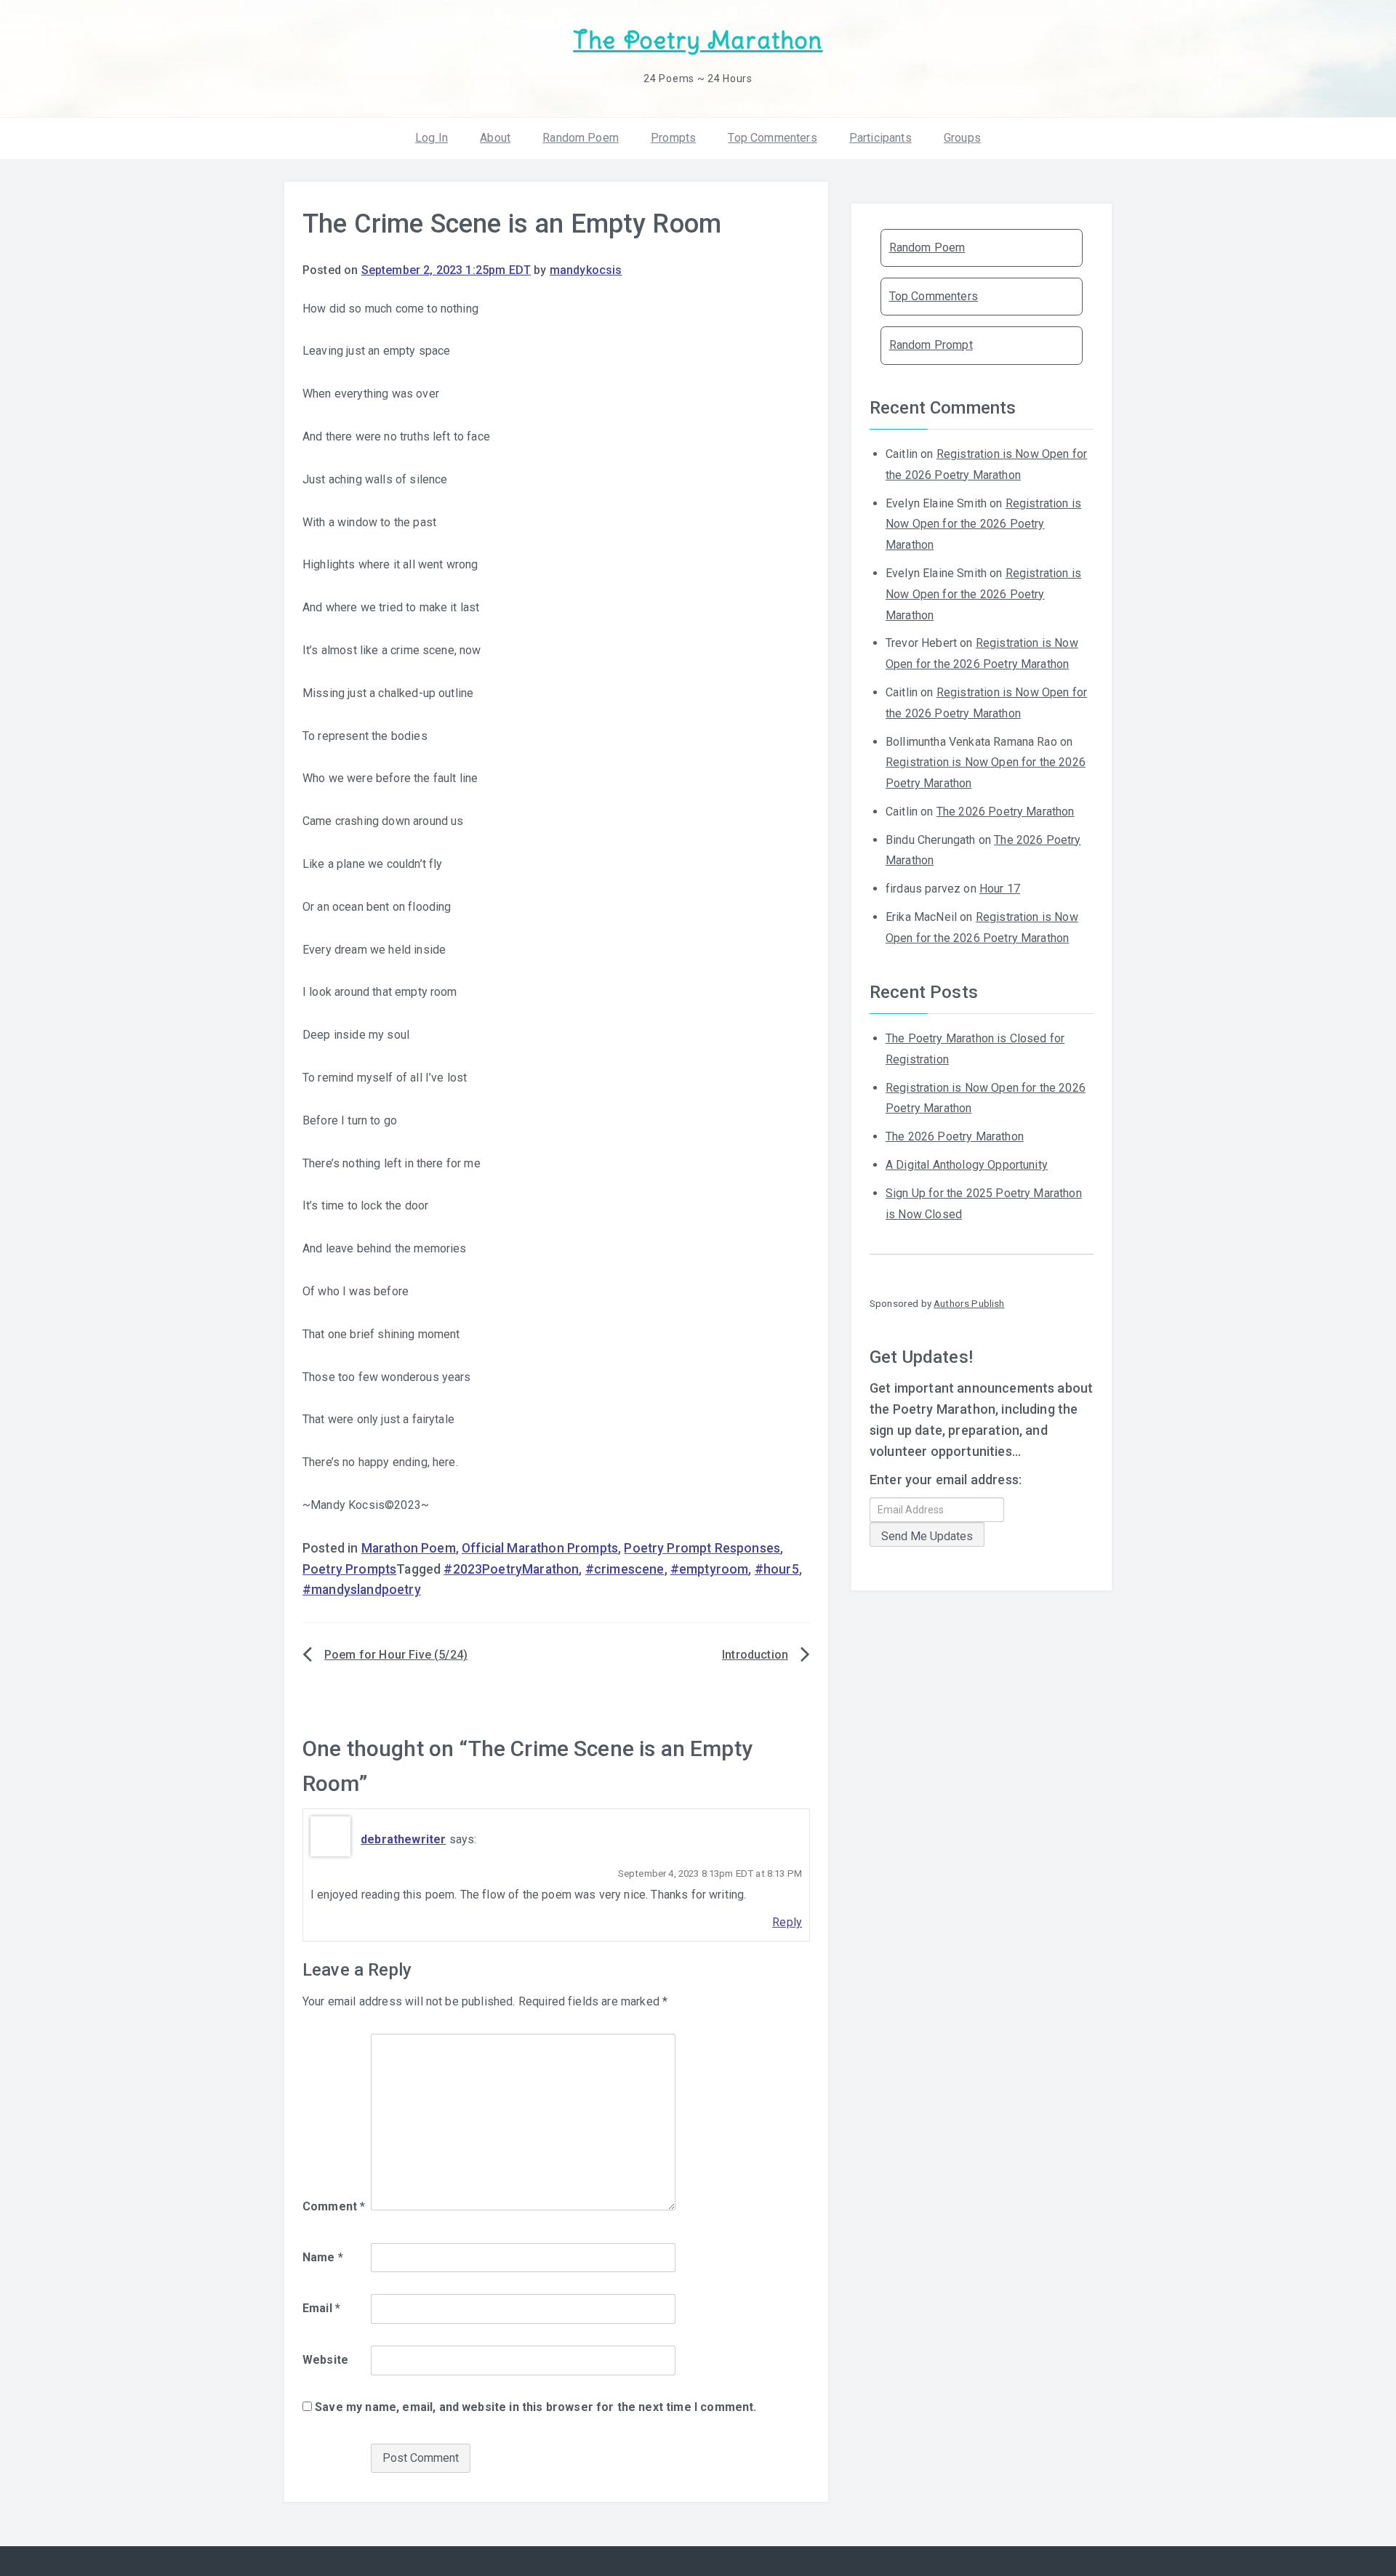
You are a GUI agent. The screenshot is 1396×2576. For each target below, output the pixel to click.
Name (323, 2257)
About (495, 138)
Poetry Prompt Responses (702, 1548)
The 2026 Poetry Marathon (1006, 812)
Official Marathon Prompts (540, 1548)
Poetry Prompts (349, 1569)
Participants (880, 138)
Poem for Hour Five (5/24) (396, 1655)
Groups (962, 138)
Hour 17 (1000, 889)
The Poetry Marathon (698, 40)
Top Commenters (772, 138)
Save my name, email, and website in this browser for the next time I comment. (535, 2407)
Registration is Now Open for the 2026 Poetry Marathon (983, 524)
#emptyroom (710, 1569)
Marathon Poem (409, 1548)
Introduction (755, 1655)
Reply (787, 1922)
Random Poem (581, 138)
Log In (432, 138)
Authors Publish (969, 1303)
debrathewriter (403, 1839)
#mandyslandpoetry (362, 1590)
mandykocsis (586, 270)
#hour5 (777, 1569)
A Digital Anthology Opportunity (967, 1165)
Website (325, 2360)
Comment (334, 2206)
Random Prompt (931, 345)
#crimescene (625, 1569)
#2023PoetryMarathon (511, 1569)
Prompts (673, 138)
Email (321, 2308)
